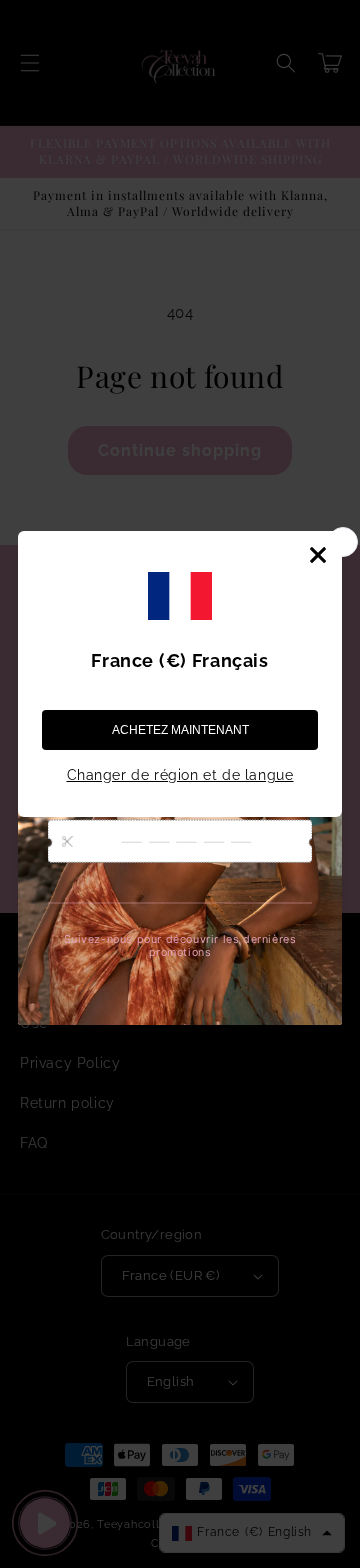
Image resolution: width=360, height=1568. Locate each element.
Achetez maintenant (180, 730)
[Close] (318, 555)
